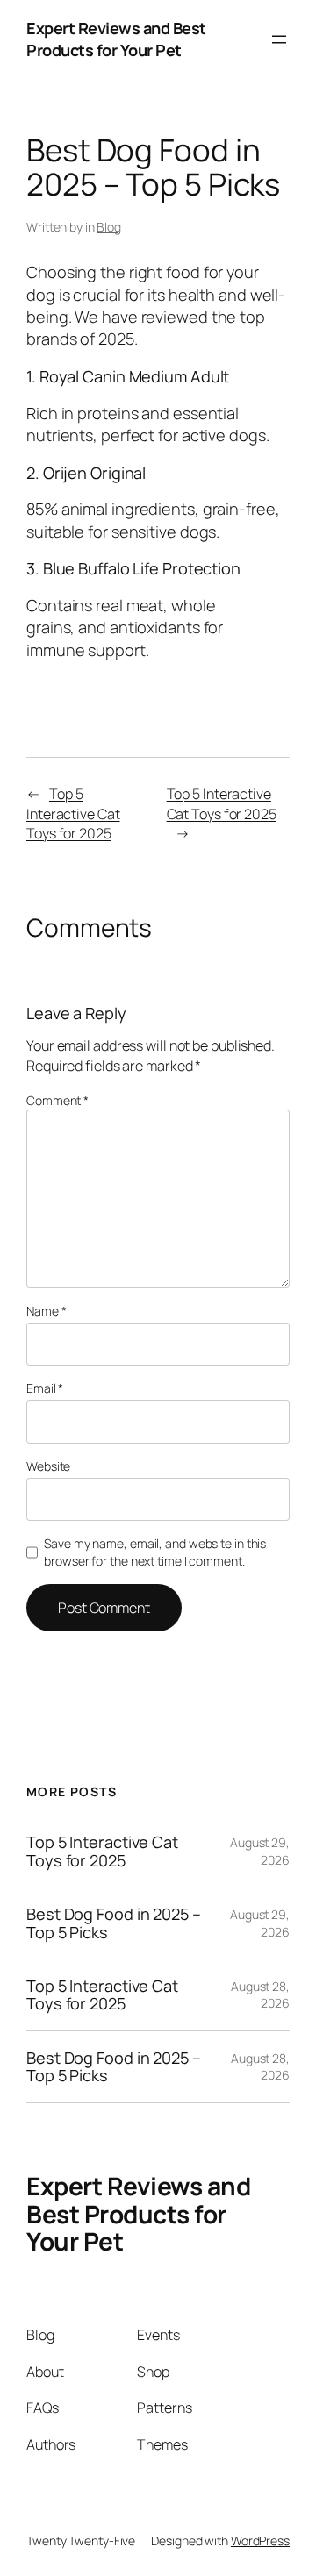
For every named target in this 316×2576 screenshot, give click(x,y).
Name (46, 1311)
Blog (109, 227)
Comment (57, 1100)
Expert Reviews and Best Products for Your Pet (116, 39)
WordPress (260, 2540)
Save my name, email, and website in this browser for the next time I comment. (155, 1552)
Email (45, 1388)
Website (48, 1466)
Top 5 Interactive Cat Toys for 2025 (73, 813)
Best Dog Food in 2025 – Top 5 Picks (114, 1923)
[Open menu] (279, 39)
